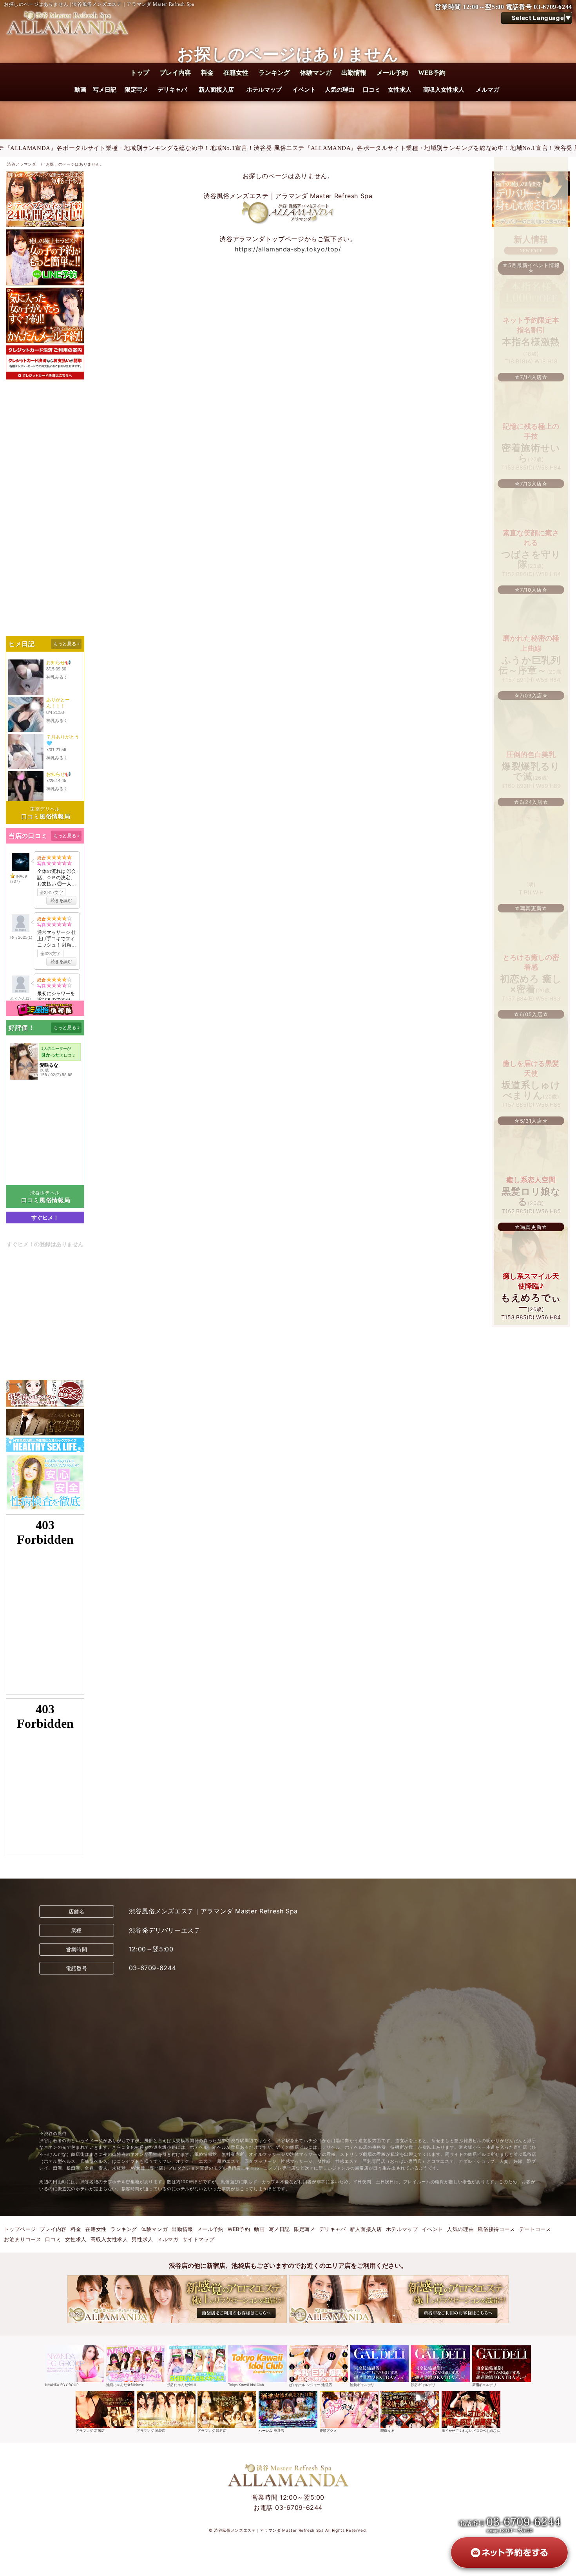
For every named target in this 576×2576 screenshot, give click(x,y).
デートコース (535, 2229)
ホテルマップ (264, 90)
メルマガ (487, 90)
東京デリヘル (45, 809)
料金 (207, 73)
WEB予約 (432, 73)
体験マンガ (316, 73)
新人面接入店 (216, 90)
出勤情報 (354, 73)
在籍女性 (236, 73)
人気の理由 (340, 90)
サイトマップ (199, 2239)
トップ (140, 73)
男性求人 (142, 2239)
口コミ (372, 90)
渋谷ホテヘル (45, 1193)
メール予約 (392, 73)
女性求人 (400, 90)
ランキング (274, 73)
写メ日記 (104, 90)
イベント (304, 90)
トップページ (20, 2229)
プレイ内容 (175, 73)
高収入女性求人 (444, 90)
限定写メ (136, 90)
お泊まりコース (23, 2239)
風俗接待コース (496, 2229)
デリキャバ (172, 90)
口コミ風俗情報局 (46, 816)
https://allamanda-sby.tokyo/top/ (288, 249)
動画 (80, 90)
